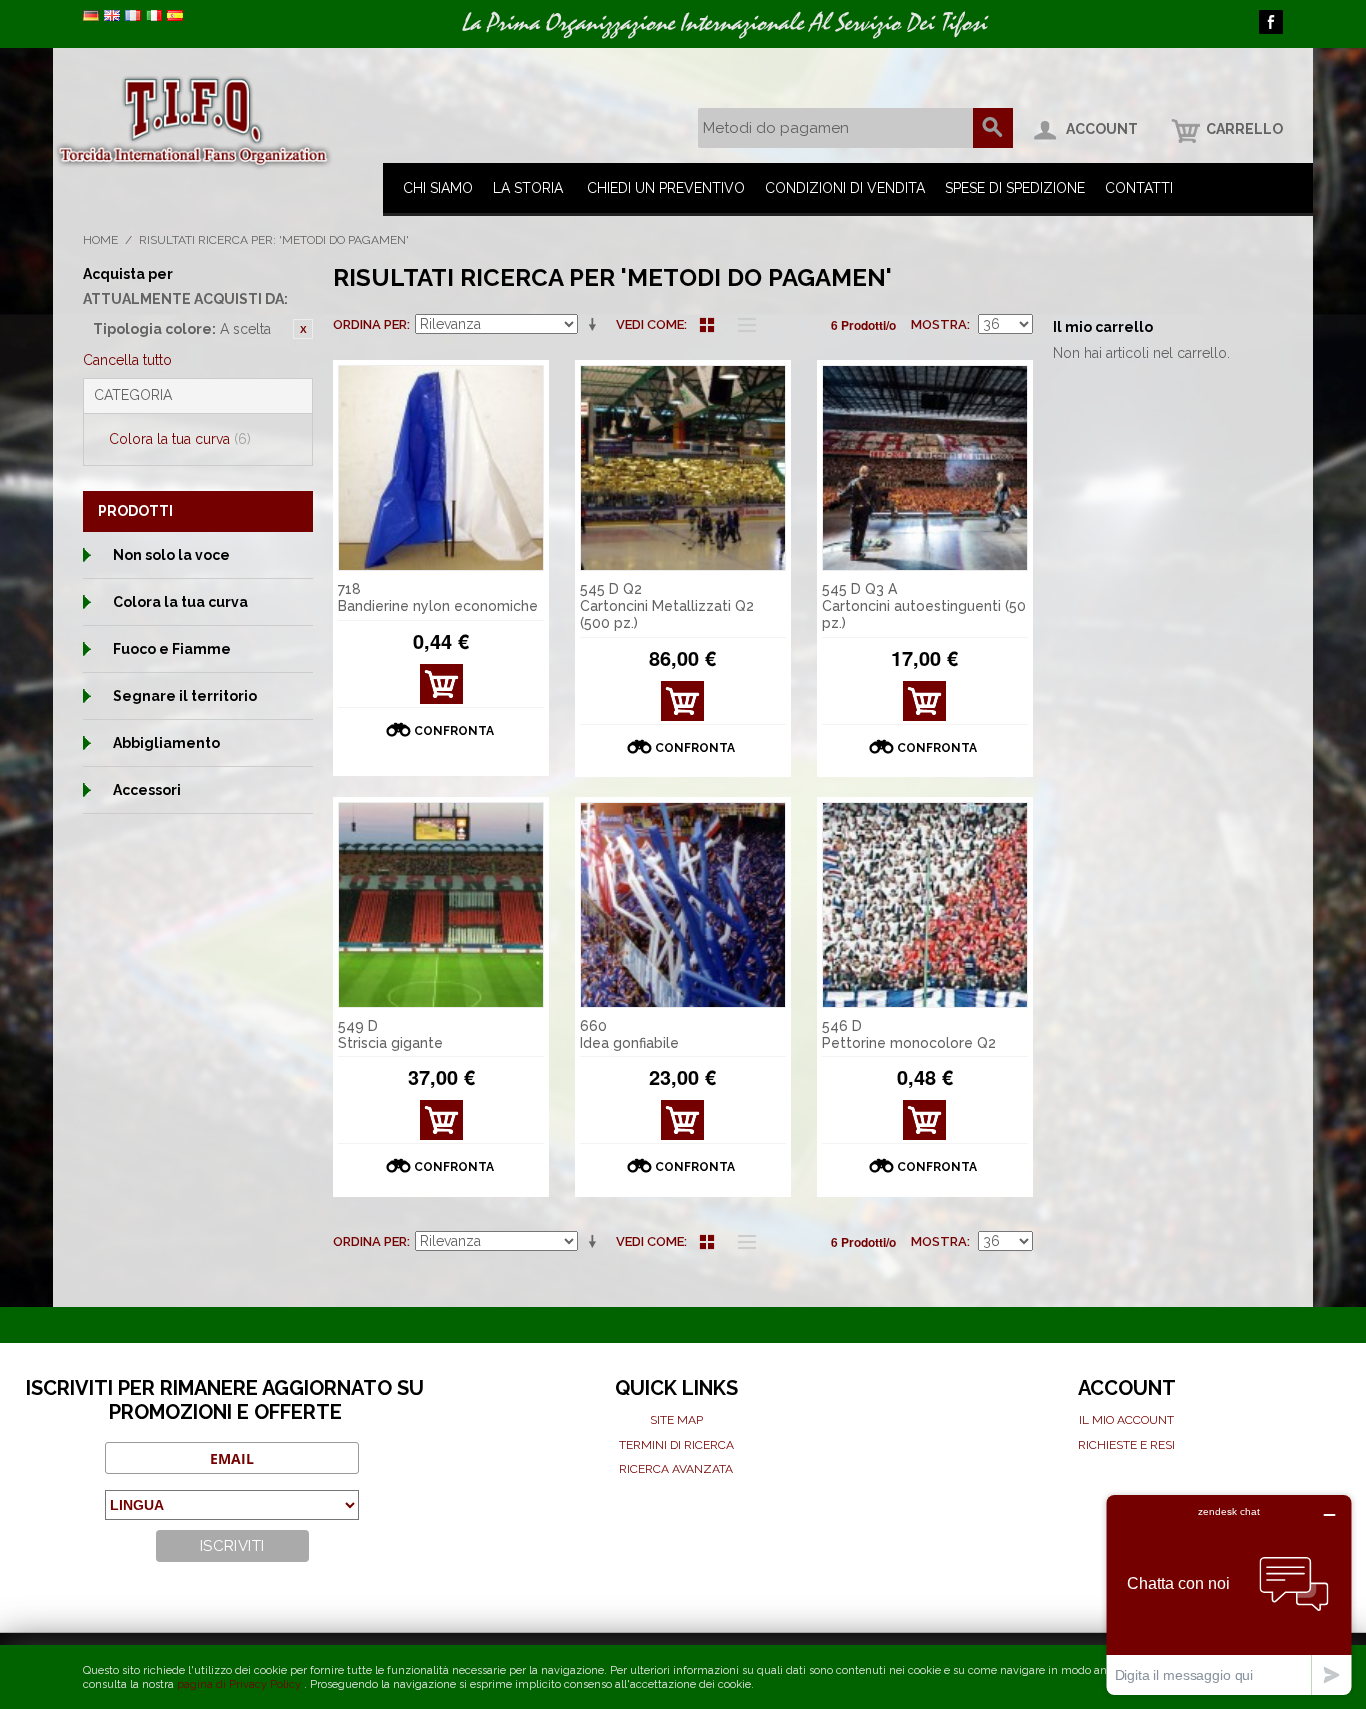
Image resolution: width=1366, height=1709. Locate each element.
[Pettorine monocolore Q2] (925, 905)
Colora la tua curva (180, 439)
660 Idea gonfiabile (629, 1034)
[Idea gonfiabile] (683, 905)
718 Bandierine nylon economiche (438, 597)
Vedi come (650, 324)
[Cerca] (993, 128)
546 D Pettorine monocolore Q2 (909, 1034)
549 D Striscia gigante (390, 1034)
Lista (742, 325)
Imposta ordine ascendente (596, 325)
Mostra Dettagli (441, 689)
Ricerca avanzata (676, 1469)
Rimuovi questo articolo (303, 329)
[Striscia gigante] (441, 905)
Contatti (1139, 188)
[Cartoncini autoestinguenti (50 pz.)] (925, 468)
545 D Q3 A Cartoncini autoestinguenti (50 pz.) (924, 606)
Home (100, 240)
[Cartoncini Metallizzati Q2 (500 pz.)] (683, 468)
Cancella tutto (127, 360)
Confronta (454, 731)
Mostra (939, 324)
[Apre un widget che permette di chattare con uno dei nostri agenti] (1229, 1594)
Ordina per (370, 324)
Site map (676, 1420)
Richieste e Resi (1126, 1445)
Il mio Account (1126, 1420)
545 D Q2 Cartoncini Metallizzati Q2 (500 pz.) (667, 606)
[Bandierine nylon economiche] (441, 468)
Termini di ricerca (676, 1445)
